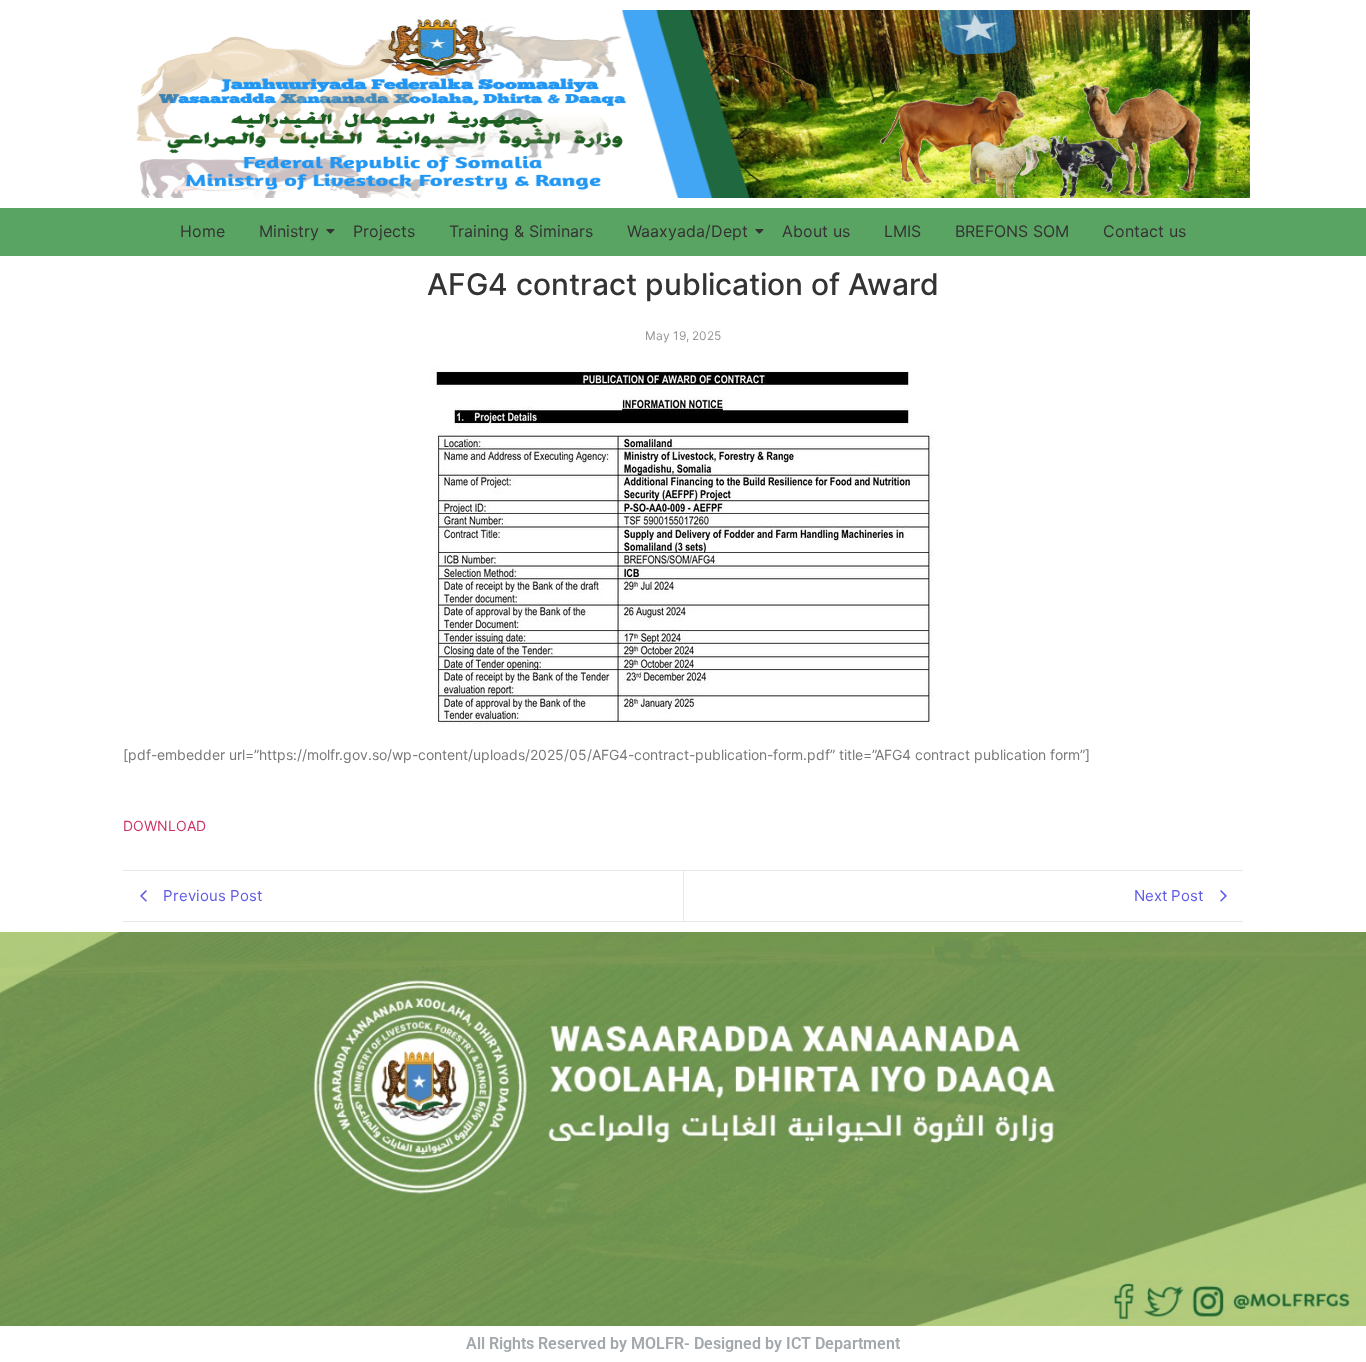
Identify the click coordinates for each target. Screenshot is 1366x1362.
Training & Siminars (521, 231)
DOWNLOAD (164, 825)
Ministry (289, 231)
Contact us (1144, 231)
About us (816, 231)
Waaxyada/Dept (687, 231)
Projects (384, 231)
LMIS (902, 231)
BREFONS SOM (1012, 231)
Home (202, 231)
